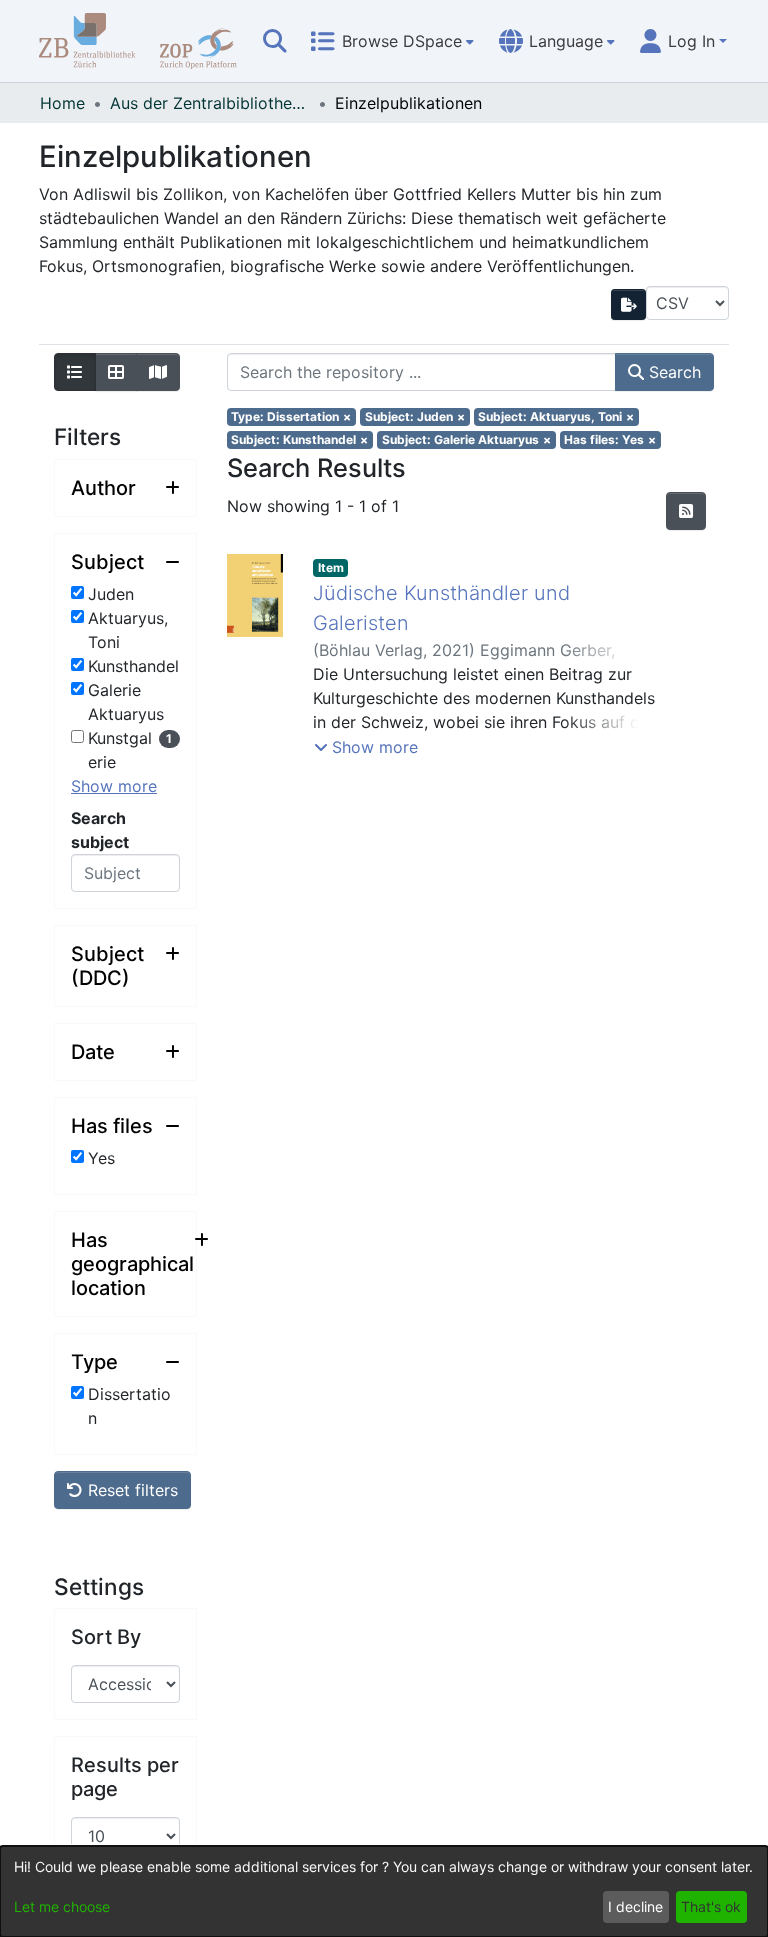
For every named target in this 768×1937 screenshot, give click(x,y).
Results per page (125, 1777)
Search (672, 372)
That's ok (711, 1906)
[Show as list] (75, 372)
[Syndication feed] (686, 511)
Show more (114, 786)
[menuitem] (392, 41)
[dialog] (384, 1891)
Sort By (106, 1637)
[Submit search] (275, 41)
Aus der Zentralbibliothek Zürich (210, 103)
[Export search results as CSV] (629, 304)
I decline (635, 1906)
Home (62, 103)
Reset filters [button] (130, 1490)
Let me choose (62, 1906)
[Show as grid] (116, 372)
